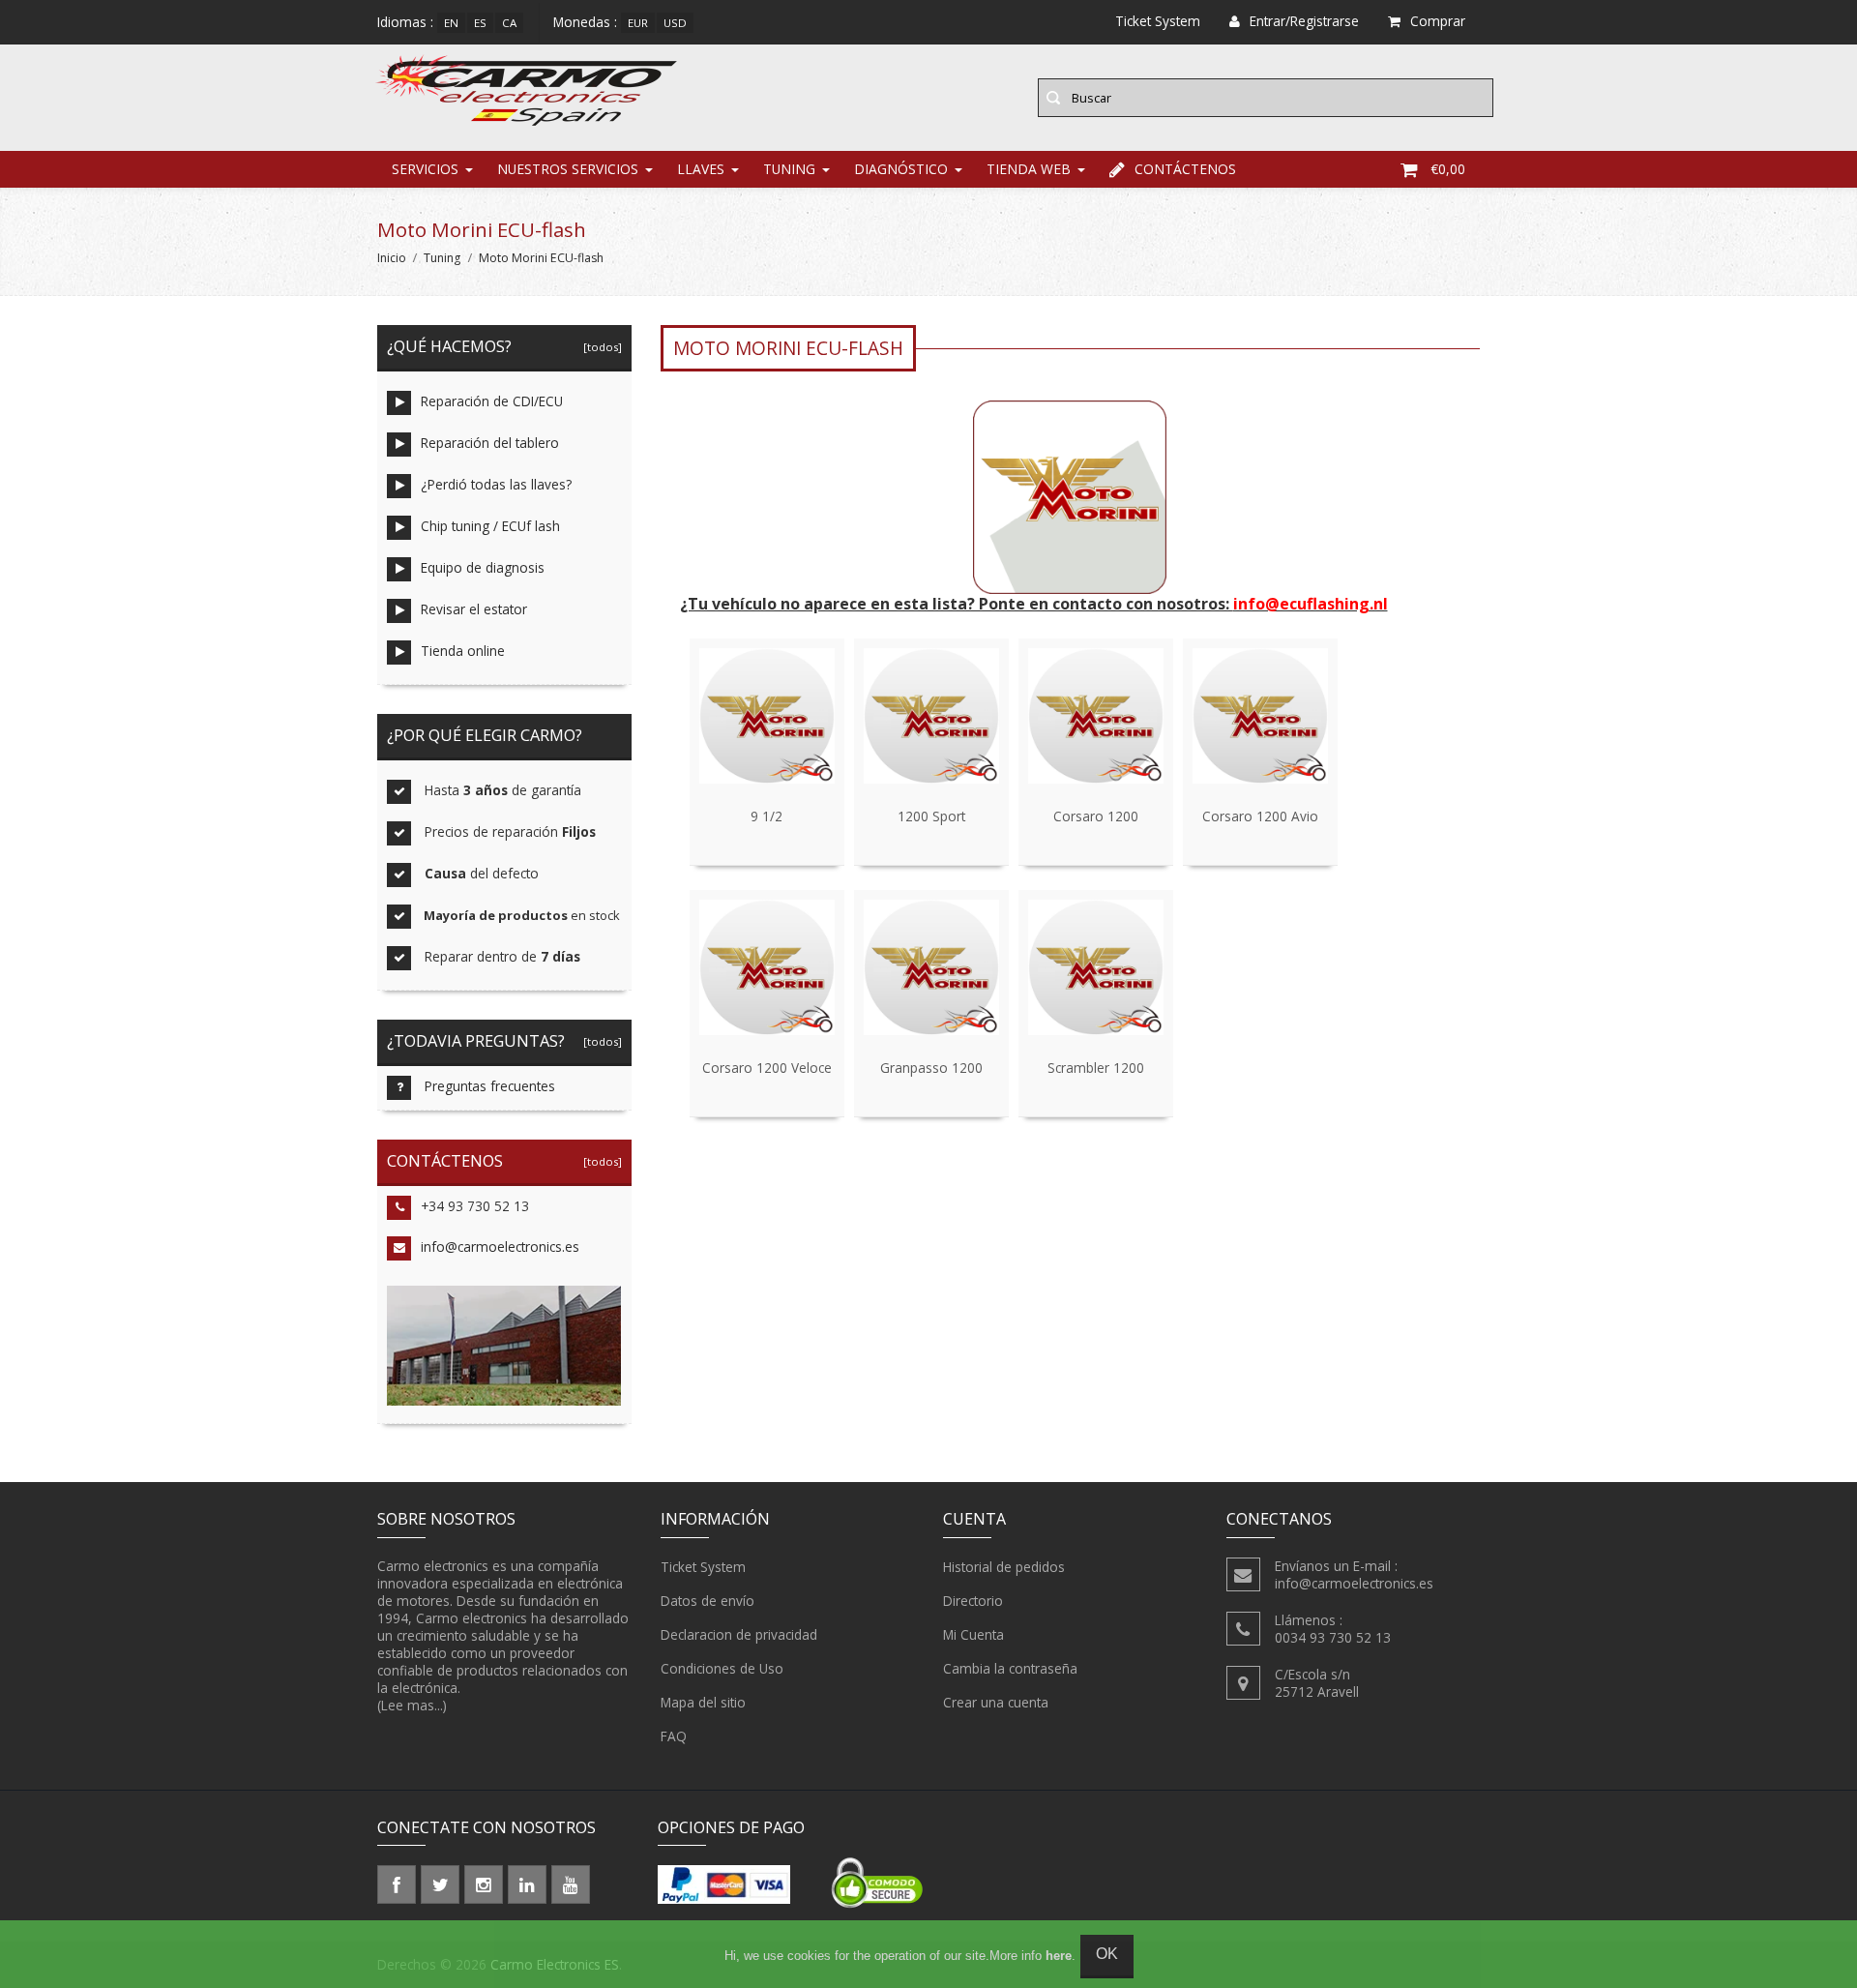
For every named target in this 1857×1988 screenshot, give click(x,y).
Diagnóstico (901, 169)
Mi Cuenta (973, 1634)
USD (675, 23)
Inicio (392, 258)
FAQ (674, 1736)
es (480, 23)
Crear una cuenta (996, 1702)
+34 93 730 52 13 (475, 1206)
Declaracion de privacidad (739, 1634)
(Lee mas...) (412, 1705)
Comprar (1438, 21)
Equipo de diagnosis (483, 567)
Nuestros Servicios (568, 169)
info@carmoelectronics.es (500, 1246)
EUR (638, 23)
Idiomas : (405, 22)
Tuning (789, 169)
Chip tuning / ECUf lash (490, 526)
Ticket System (703, 1567)
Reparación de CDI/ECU (492, 401)
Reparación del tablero (490, 443)
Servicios (425, 169)
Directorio (973, 1601)
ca (509, 23)
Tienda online (463, 651)
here (1059, 1956)
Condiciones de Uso (722, 1668)
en (451, 23)
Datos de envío (707, 1601)
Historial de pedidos (1004, 1567)
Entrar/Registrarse (1304, 21)
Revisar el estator (474, 609)
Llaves (701, 169)
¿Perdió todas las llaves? (496, 484)
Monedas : (585, 22)
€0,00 (1448, 169)
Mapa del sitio (703, 1702)
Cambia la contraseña (1010, 1668)
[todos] (600, 347)
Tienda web (1029, 169)
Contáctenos (1185, 169)
